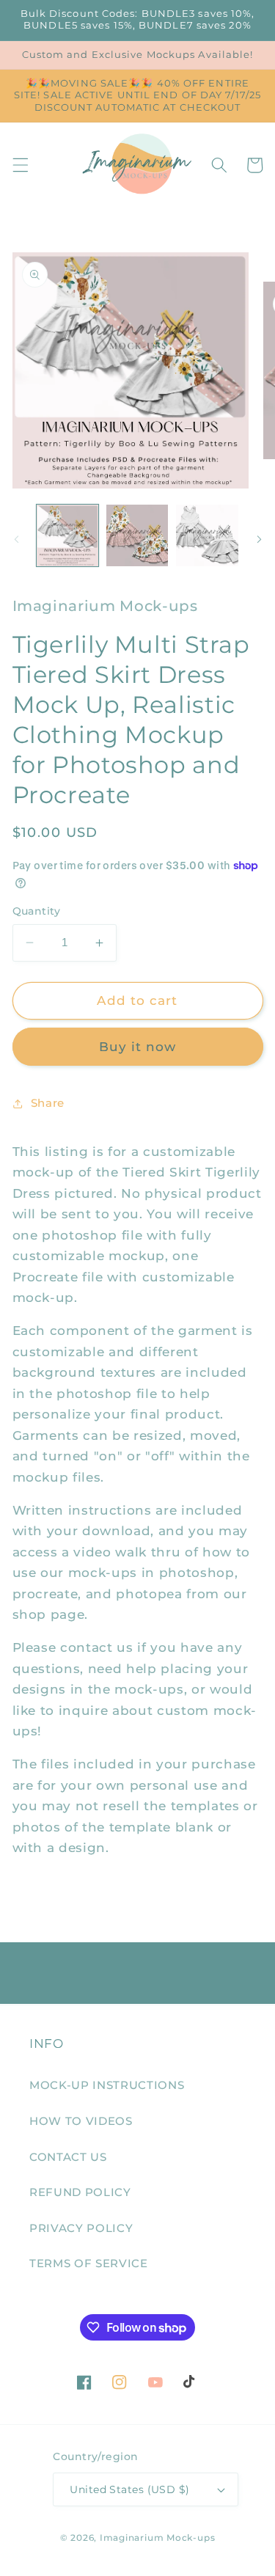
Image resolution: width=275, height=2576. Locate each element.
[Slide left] (16, 540)
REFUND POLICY (80, 2192)
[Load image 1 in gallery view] (67, 535)
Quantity (37, 911)
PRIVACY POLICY (81, 2228)
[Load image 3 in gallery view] (207, 535)
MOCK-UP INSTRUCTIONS (107, 2085)
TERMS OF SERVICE (89, 2263)
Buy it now (138, 1047)
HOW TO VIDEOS (81, 2121)
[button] (20, 165)
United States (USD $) (129, 2489)
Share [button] (48, 1103)
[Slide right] (259, 540)
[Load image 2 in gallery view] (137, 535)
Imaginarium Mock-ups (157, 2537)
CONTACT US (68, 2157)
